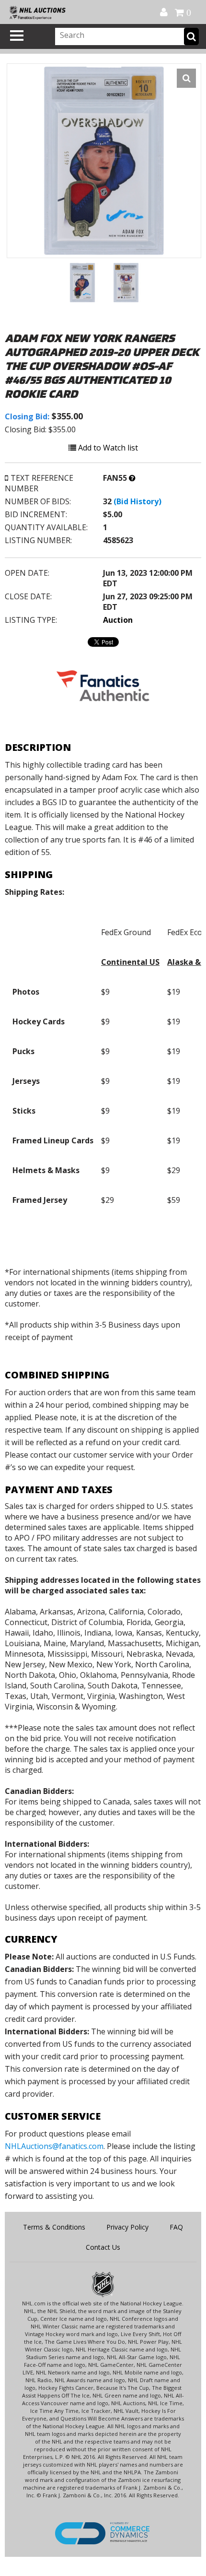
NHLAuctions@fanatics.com (54, 2146)
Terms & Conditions (54, 2227)
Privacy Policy (127, 2227)
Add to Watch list (107, 448)
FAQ (176, 2227)
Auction (118, 620)
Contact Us (103, 2247)
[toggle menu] (17, 36)
